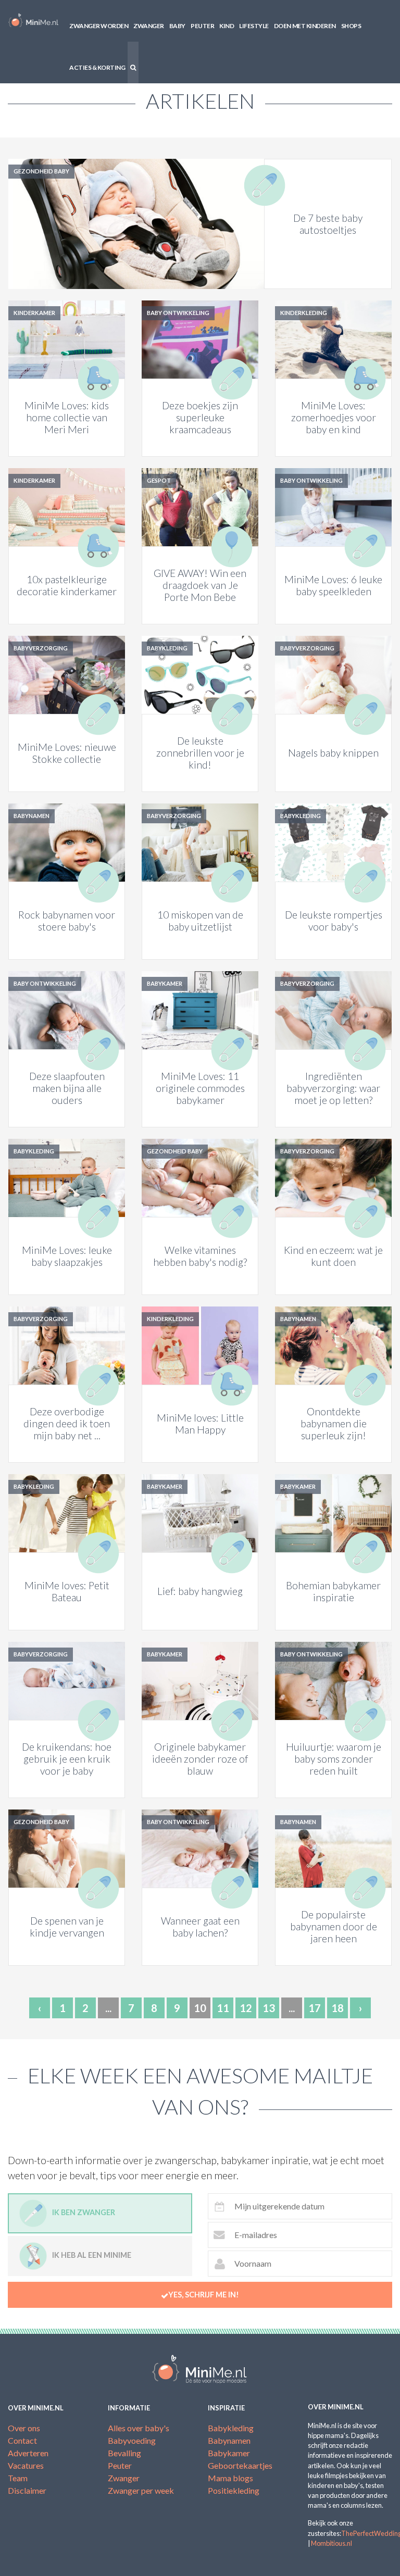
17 (315, 2008)
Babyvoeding (132, 2440)
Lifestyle (254, 26)
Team (18, 2478)
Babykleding (231, 2428)
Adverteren (28, 2453)
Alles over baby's (139, 2428)
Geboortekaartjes (240, 2465)
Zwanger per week (141, 2490)
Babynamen (229, 2440)
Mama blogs (230, 2478)
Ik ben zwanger (84, 2212)
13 (269, 2008)
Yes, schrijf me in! (204, 2295)
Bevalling (124, 2453)
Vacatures (26, 2465)
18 (337, 2008)
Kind (227, 26)
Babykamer (229, 2453)
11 (223, 2008)
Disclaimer (27, 2490)
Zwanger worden (99, 26)
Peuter (202, 26)
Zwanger (149, 26)
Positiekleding (234, 2490)
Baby (177, 26)
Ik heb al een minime (92, 2255)
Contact (22, 2440)
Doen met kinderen (305, 26)
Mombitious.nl (332, 2543)
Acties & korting (97, 67)
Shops (351, 26)
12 (246, 2008)
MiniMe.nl (33, 21)
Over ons (24, 2428)
